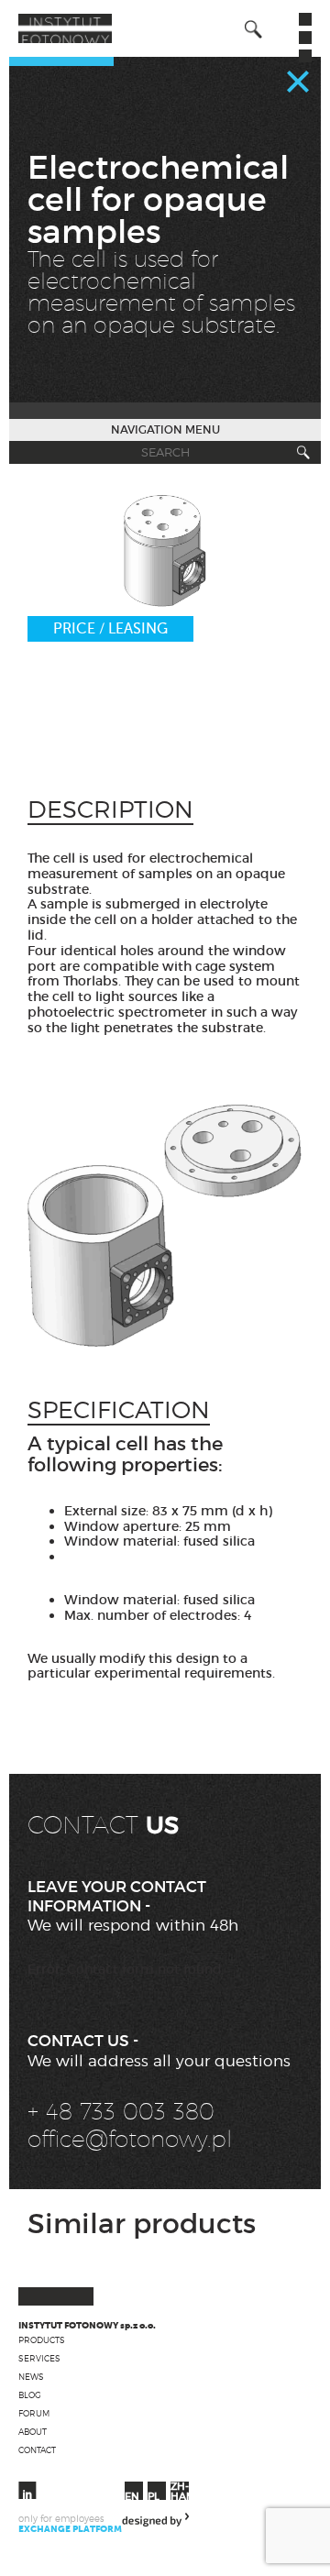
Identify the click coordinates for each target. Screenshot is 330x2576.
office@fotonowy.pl (130, 2139)
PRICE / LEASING (110, 629)
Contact (37, 2450)
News (31, 2377)
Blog (30, 2395)
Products (42, 2340)
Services (39, 2358)
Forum (34, 2413)
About (33, 2432)
